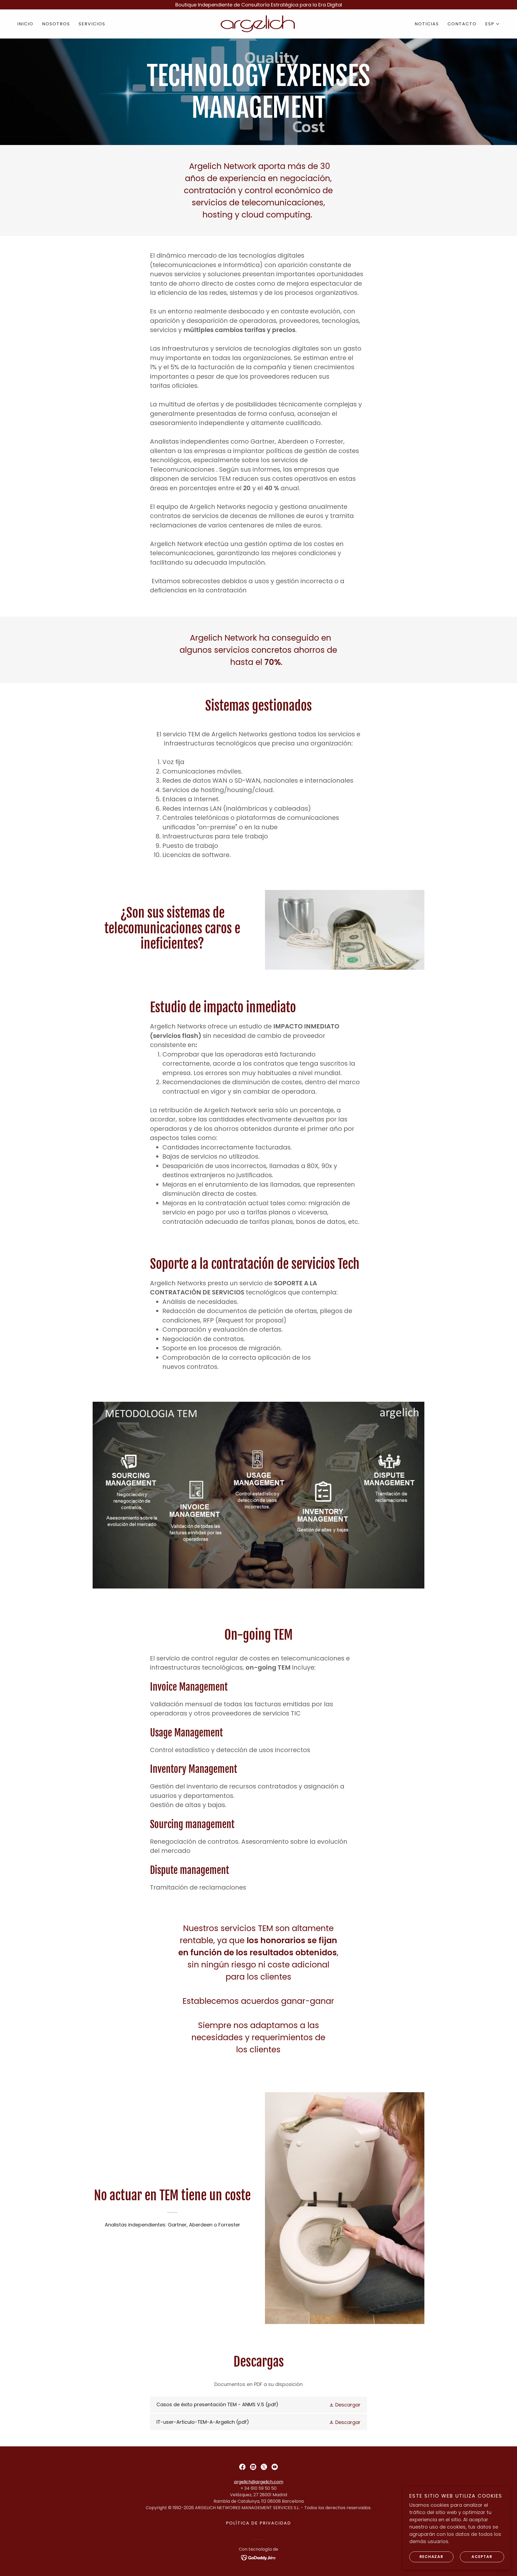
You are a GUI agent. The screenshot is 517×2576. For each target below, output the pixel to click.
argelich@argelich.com (259, 2482)
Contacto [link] (462, 24)
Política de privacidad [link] (258, 2523)
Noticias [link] (427, 24)
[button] (492, 24)
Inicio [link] (25, 24)
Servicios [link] (92, 24)
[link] (258, 23)
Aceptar (482, 2557)
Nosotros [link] (56, 24)
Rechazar (432, 2557)
